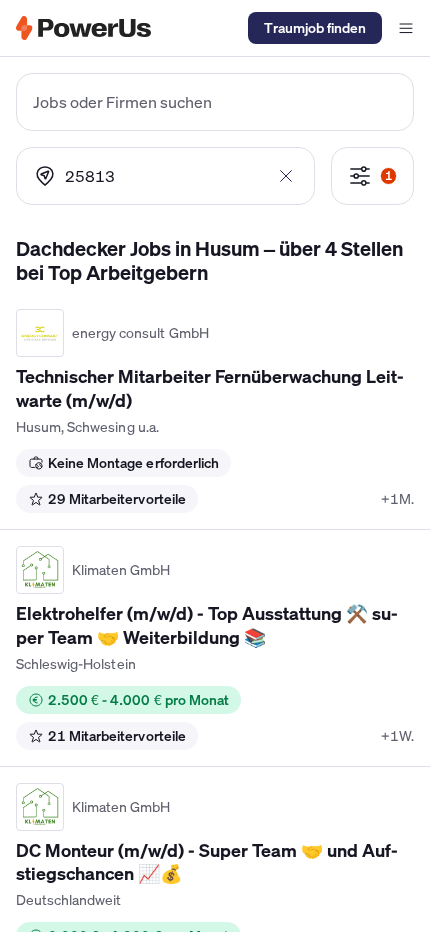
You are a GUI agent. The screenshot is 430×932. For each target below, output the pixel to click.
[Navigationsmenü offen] (406, 28)
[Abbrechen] (286, 176)
